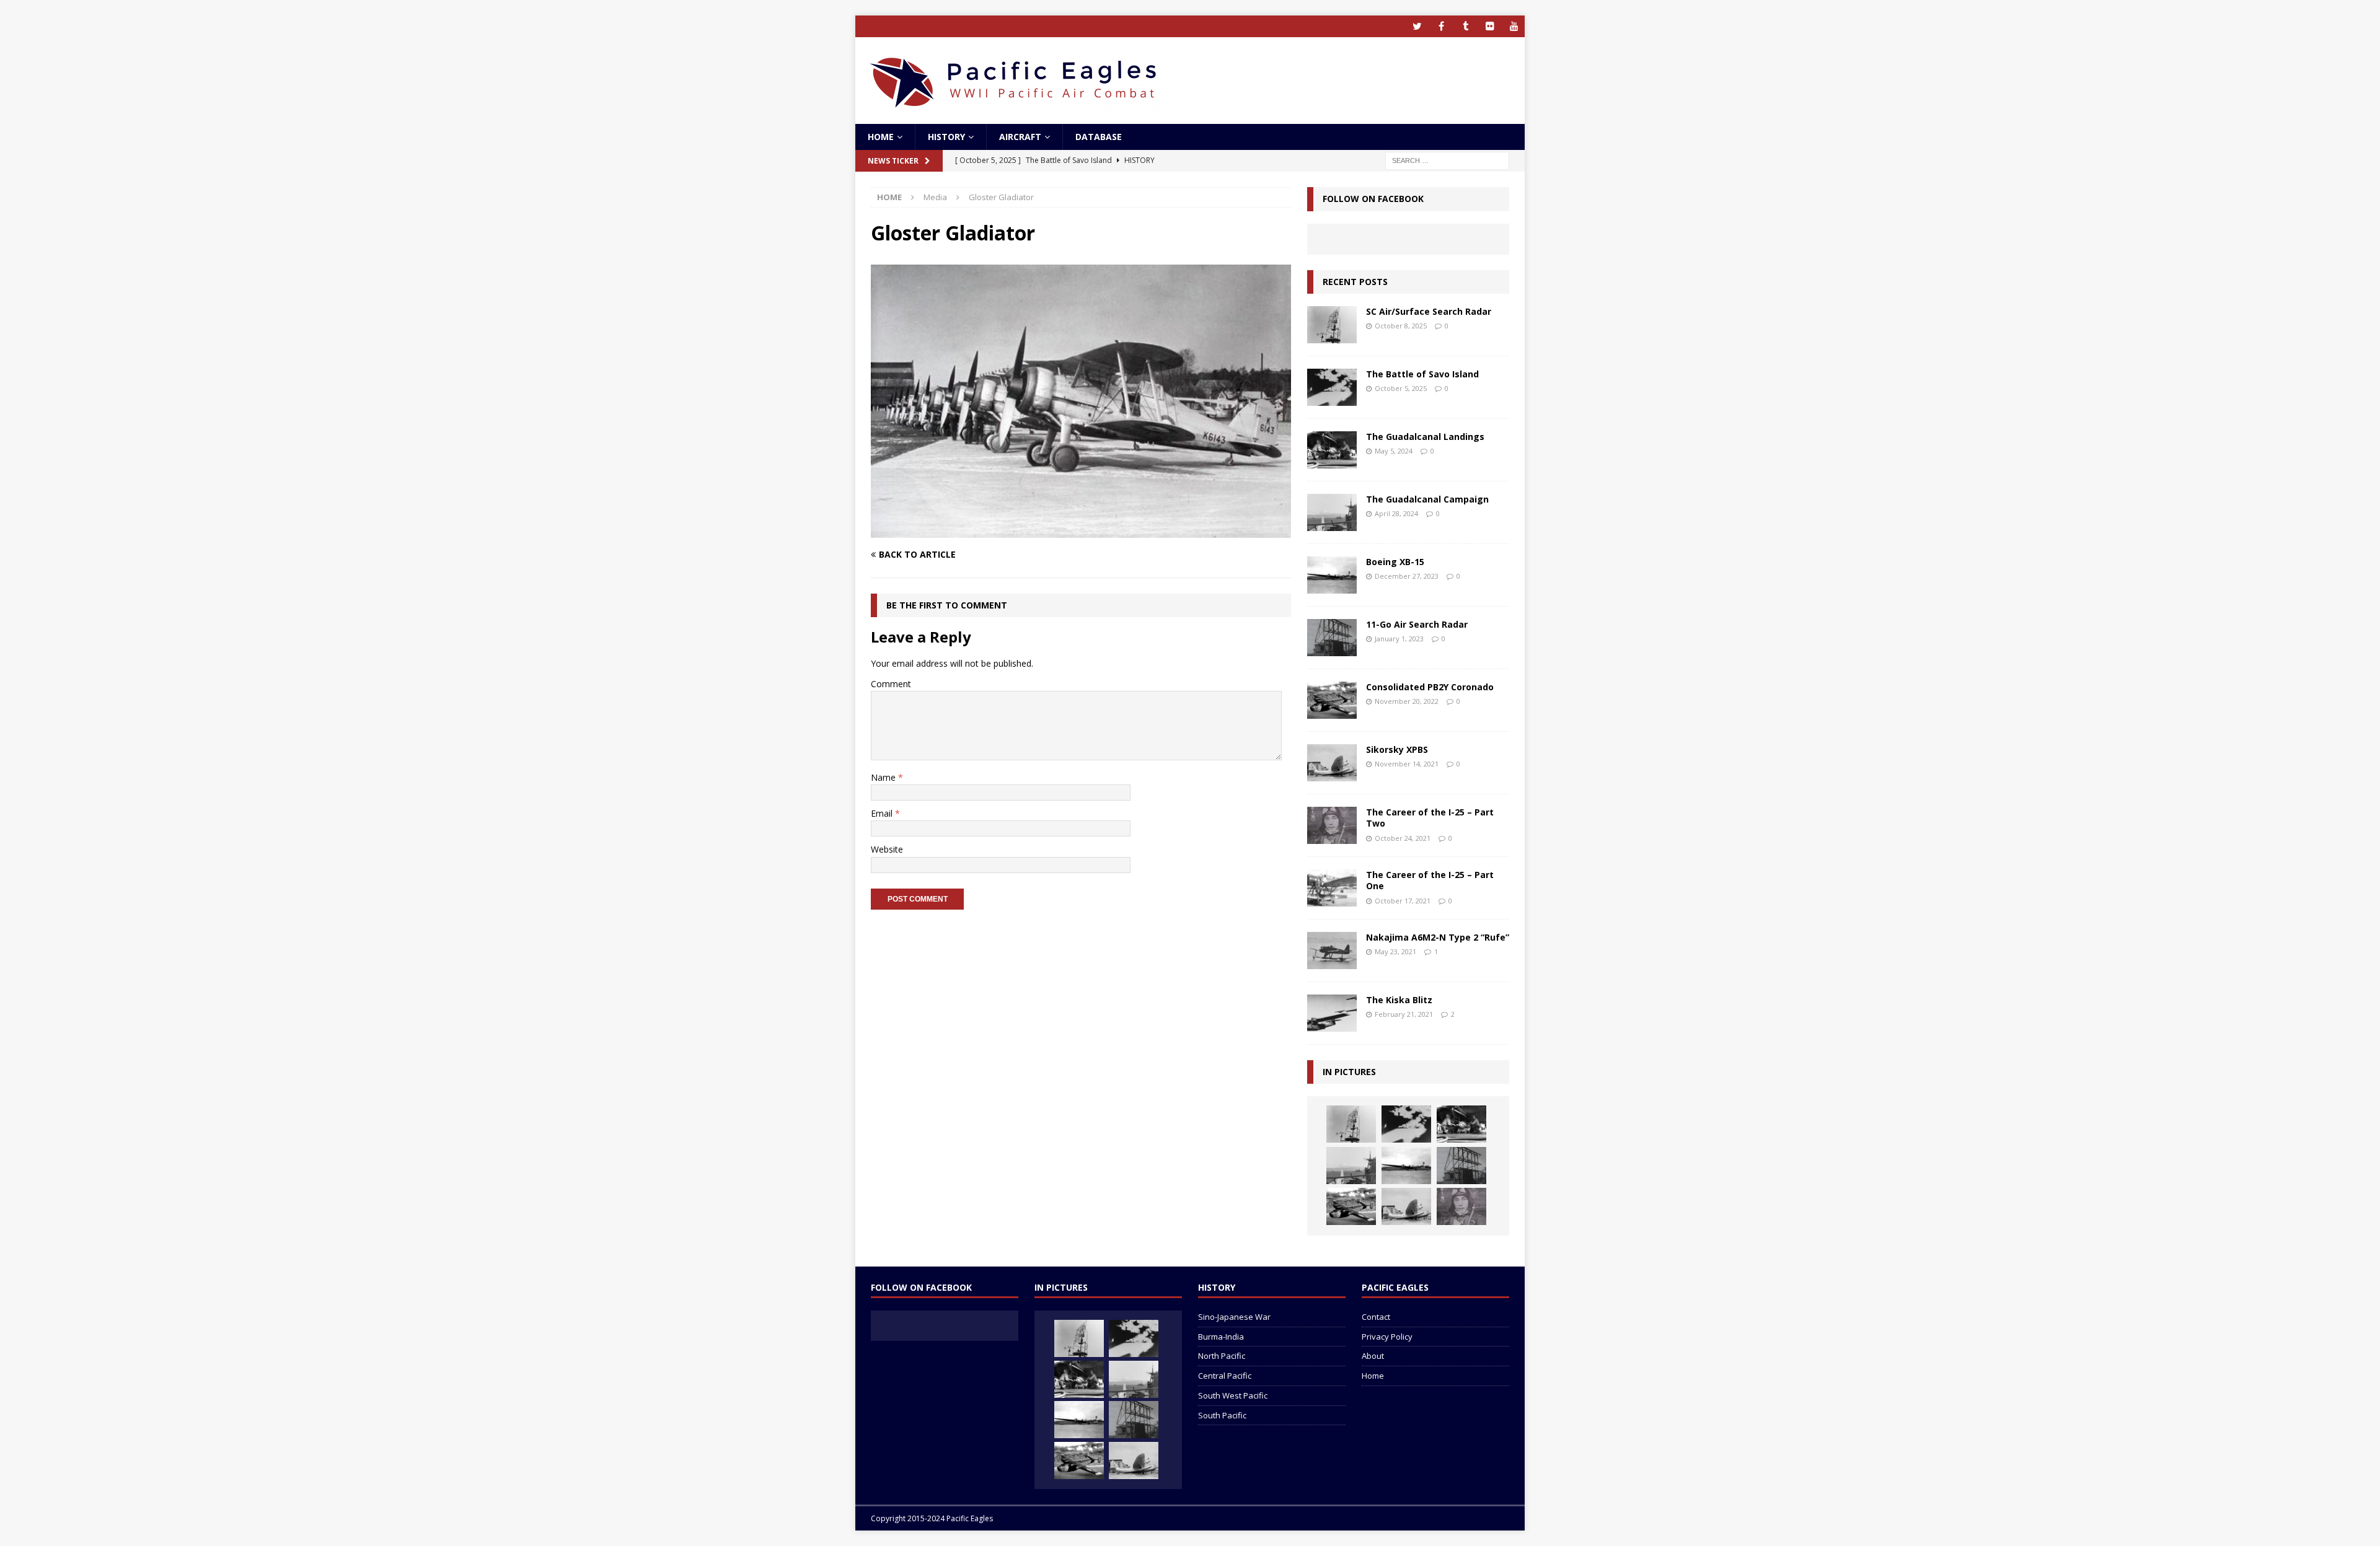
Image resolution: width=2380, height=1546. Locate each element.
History (946, 137)
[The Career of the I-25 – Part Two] (1332, 825)
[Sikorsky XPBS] (1332, 763)
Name (884, 777)
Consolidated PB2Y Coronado (1430, 687)
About (1373, 1356)
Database (1099, 137)
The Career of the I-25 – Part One (1430, 880)
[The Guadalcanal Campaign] (1332, 512)
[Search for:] (1447, 160)
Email (883, 813)
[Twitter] (1417, 26)
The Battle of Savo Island (1422, 374)
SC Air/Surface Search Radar (1429, 311)
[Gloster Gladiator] (1081, 531)
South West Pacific (1233, 1395)
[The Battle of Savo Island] (1332, 387)
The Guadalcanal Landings (1425, 437)
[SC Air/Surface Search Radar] (1332, 325)
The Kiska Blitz (1399, 1000)
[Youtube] (1514, 26)
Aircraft (1020, 137)
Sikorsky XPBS (1397, 749)
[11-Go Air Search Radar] (1332, 638)
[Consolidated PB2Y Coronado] (1332, 700)
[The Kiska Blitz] (1332, 1013)
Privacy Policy (1387, 1337)
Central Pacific (1225, 1376)
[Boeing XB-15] (1332, 575)
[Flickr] (1490, 26)
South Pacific (1222, 1415)
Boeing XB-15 (1395, 562)
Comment (891, 684)
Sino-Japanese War (1234, 1317)
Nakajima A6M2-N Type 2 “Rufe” (1438, 937)
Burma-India (1221, 1337)
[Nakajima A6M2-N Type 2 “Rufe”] (1332, 951)
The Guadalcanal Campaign (1427, 499)
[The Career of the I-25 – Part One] (1332, 888)
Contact (1376, 1317)
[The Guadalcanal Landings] (1332, 450)
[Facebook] (1441, 26)
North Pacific (1222, 1356)
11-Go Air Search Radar (1417, 624)
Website (887, 849)
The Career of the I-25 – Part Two (1430, 818)
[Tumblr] (1465, 26)
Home (881, 137)
